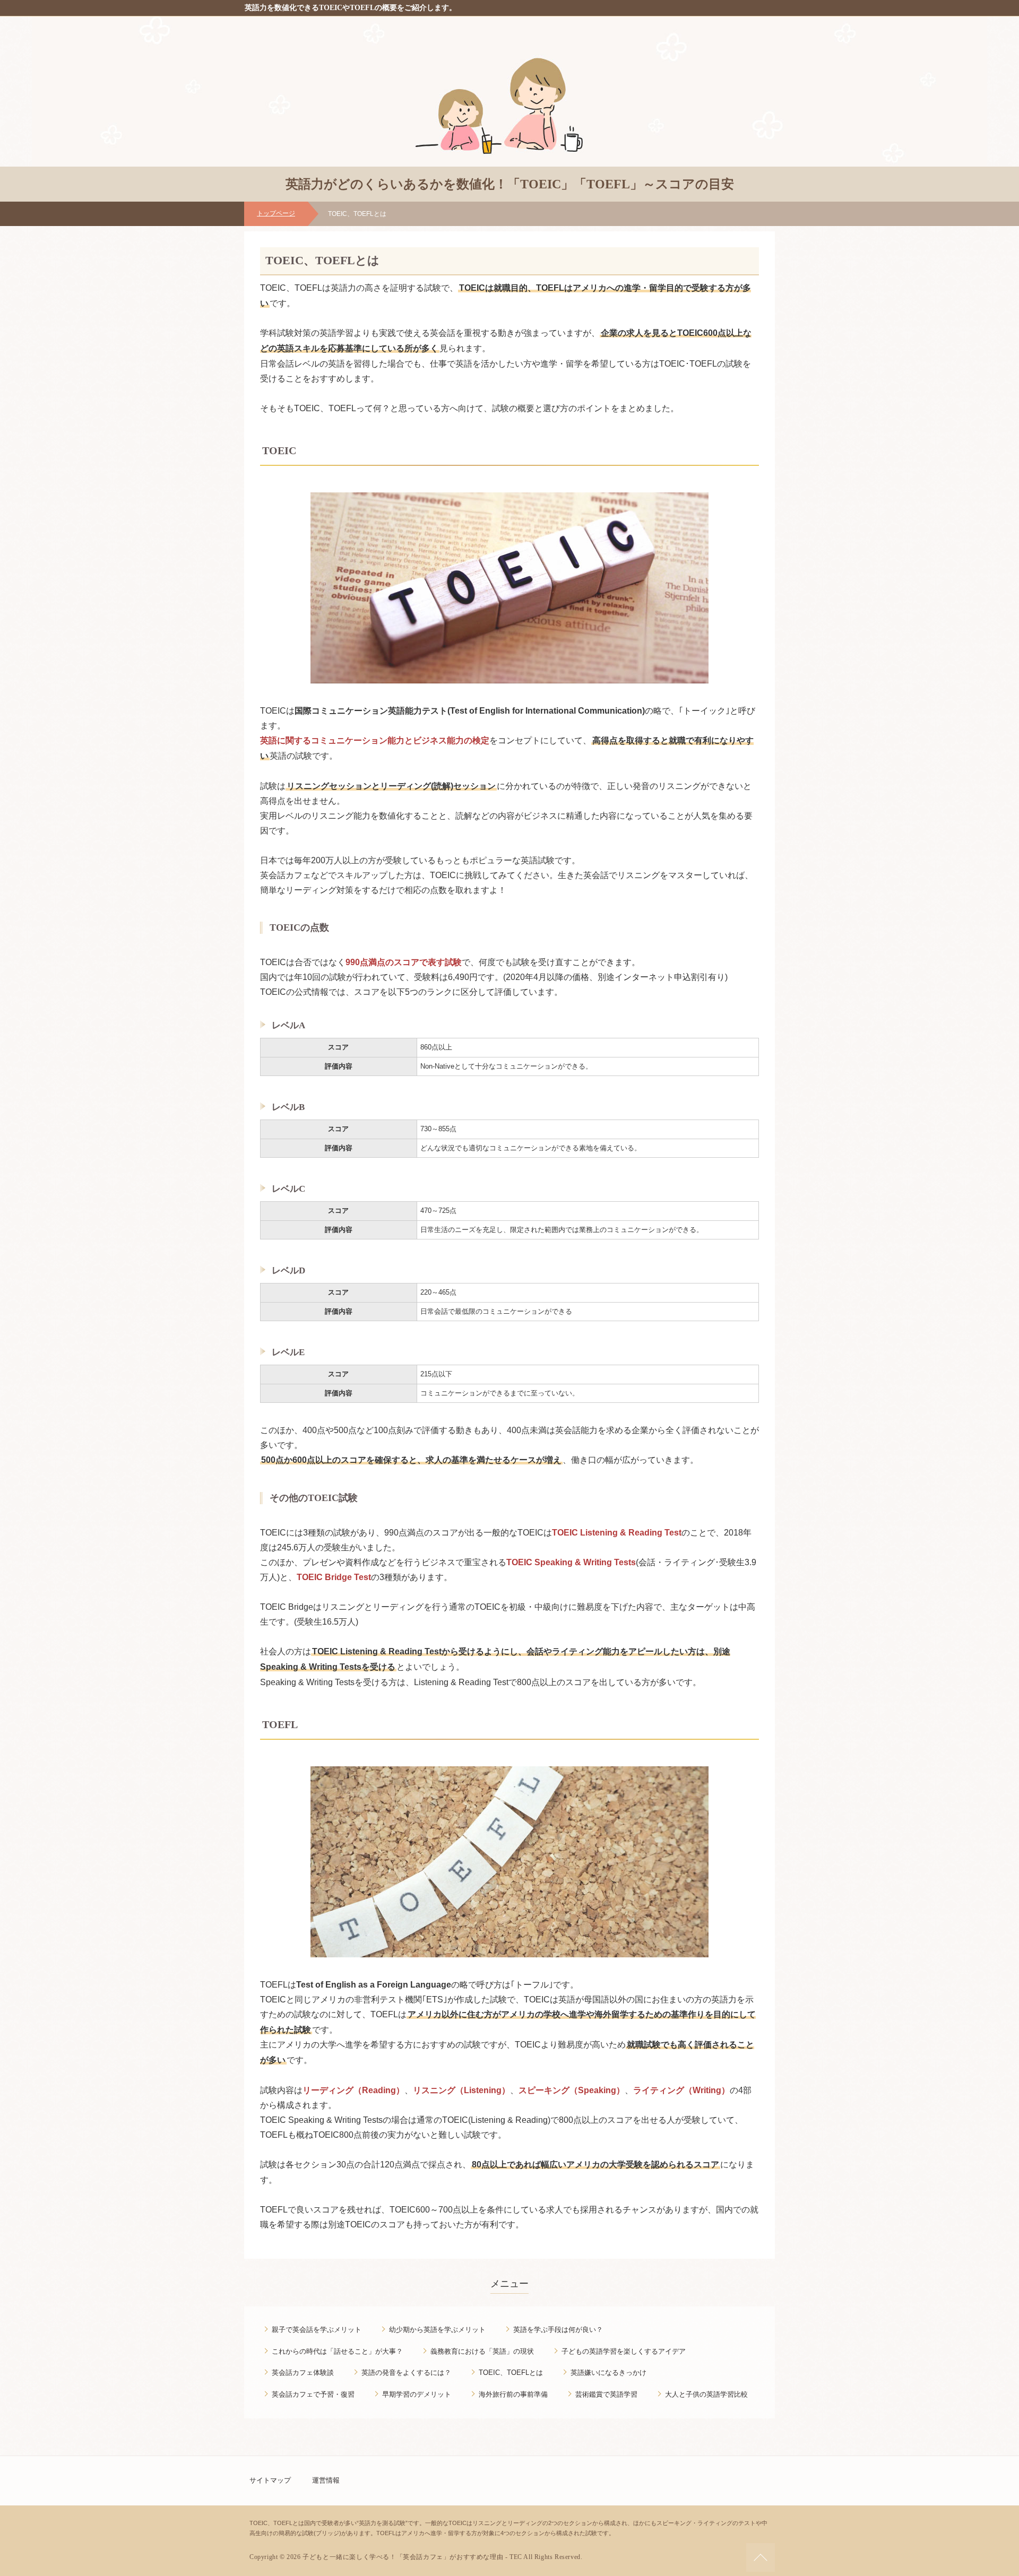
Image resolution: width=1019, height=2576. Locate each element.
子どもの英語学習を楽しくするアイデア (624, 2351)
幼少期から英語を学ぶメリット (437, 2330)
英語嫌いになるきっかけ (608, 2373)
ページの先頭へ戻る (761, 2557)
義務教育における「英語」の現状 (482, 2351)
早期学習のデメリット (417, 2394)
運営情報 (326, 2480)
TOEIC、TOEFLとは (511, 2373)
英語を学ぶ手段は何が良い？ (558, 2330)
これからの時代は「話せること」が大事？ (337, 2351)
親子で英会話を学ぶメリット (317, 2330)
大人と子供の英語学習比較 (706, 2394)
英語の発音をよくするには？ (406, 2373)
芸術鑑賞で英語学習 (606, 2394)
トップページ (276, 213)
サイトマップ (270, 2480)
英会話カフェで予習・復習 (313, 2394)
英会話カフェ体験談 (303, 2373)
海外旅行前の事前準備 (513, 2394)
